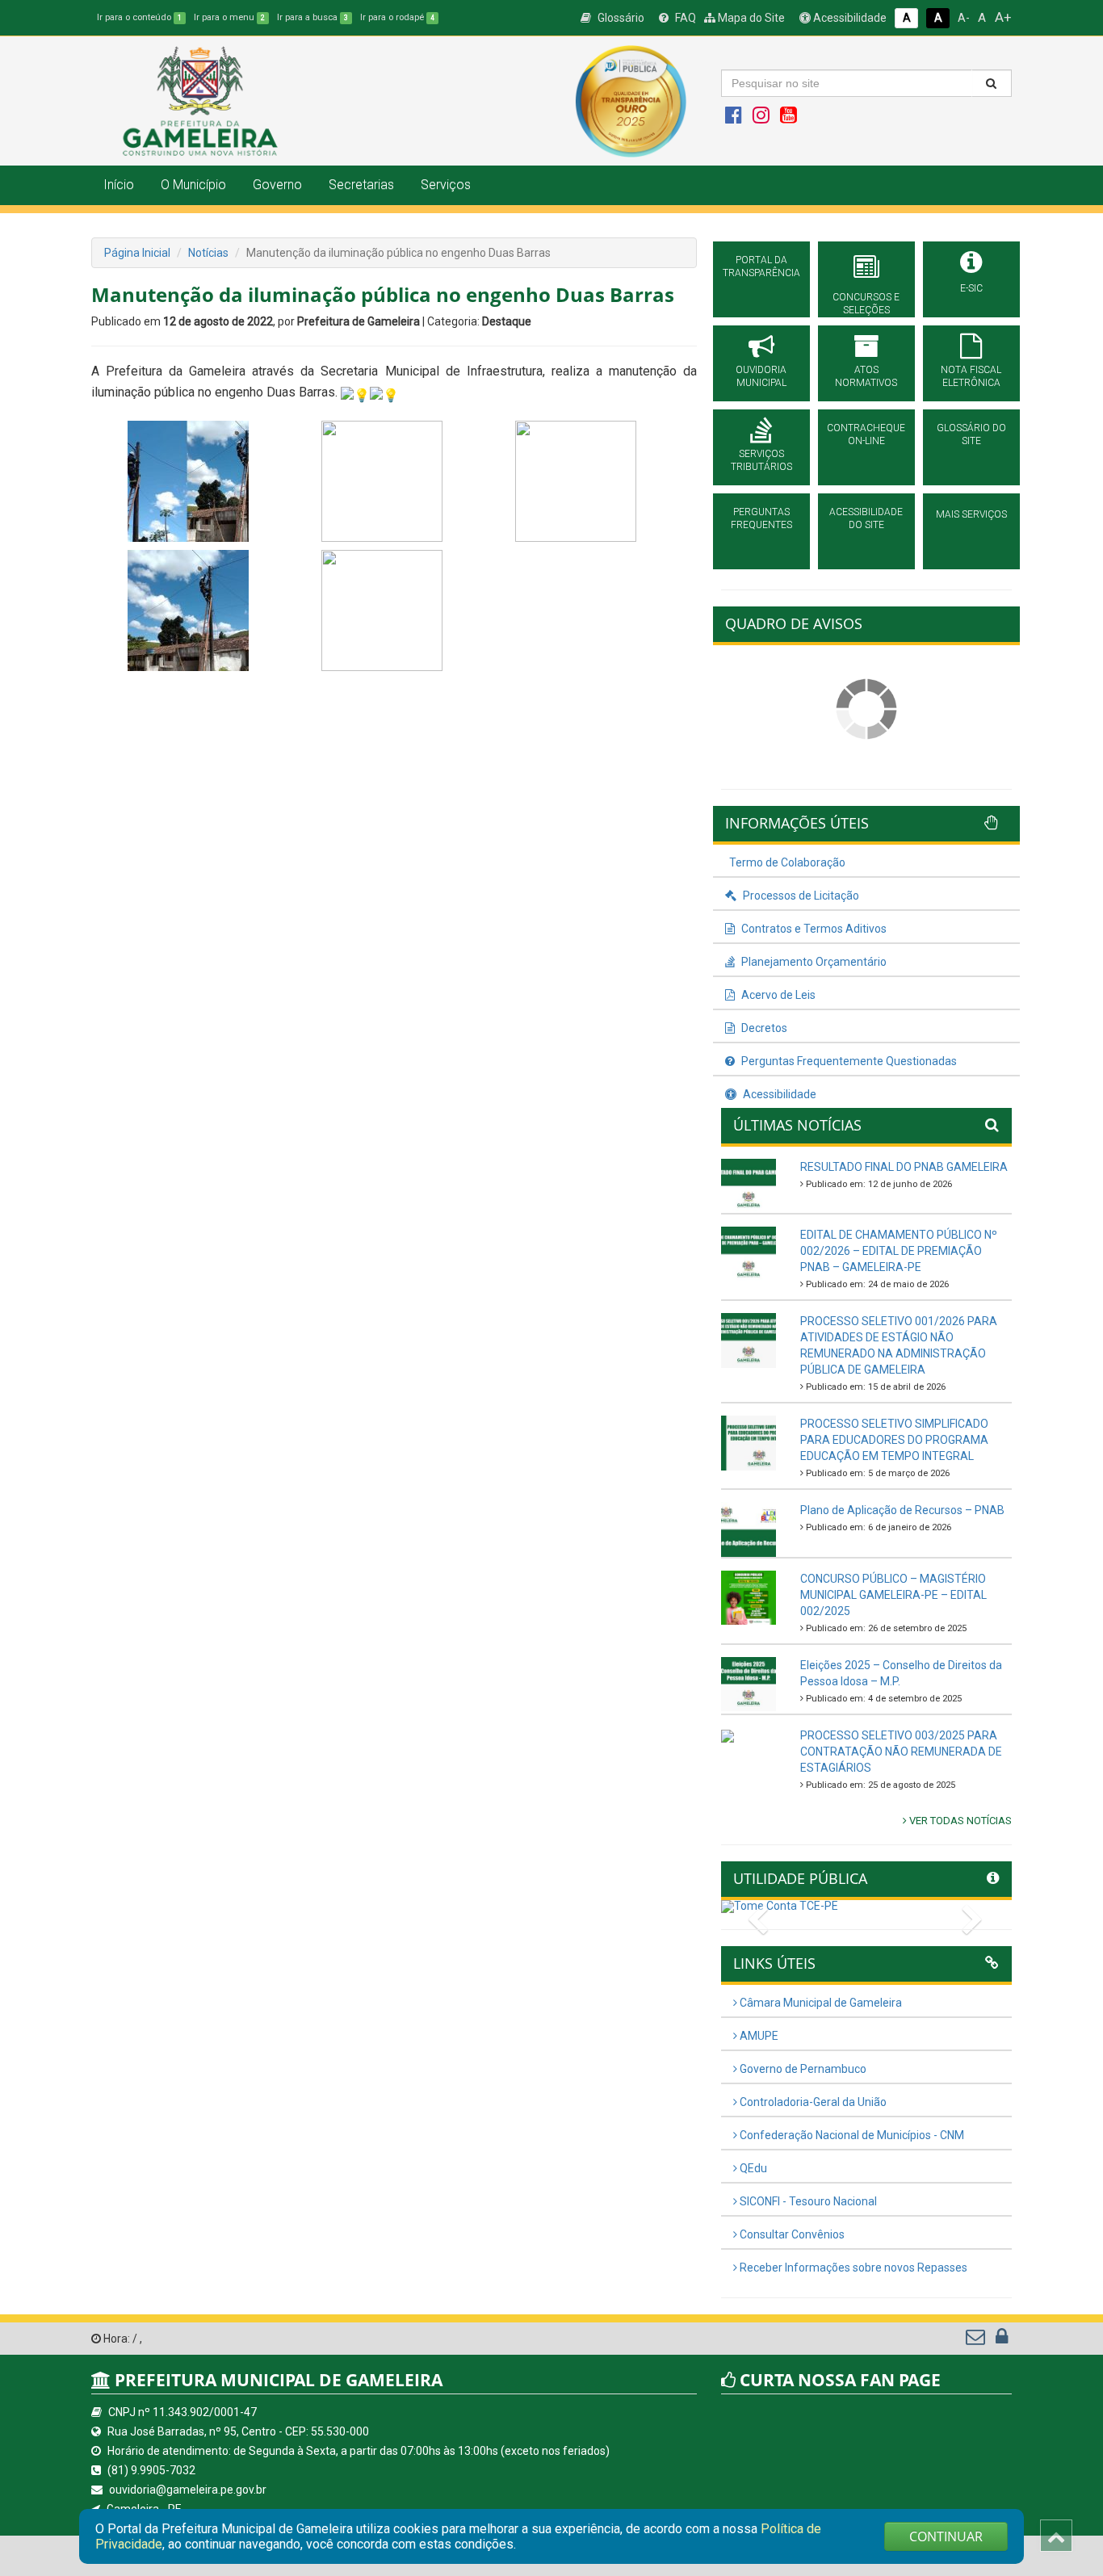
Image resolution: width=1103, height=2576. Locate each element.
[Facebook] (734, 119)
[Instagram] (761, 119)
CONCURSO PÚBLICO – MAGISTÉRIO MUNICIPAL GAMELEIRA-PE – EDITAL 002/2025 (893, 1595)
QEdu (752, 2168)
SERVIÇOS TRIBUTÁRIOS (761, 460)
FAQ (684, 18)
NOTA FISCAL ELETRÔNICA (971, 376)
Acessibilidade (849, 18)
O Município (193, 185)
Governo (277, 185)
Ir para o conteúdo (139, 17)
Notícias (208, 253)
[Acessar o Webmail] (977, 2340)
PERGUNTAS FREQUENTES (761, 518)
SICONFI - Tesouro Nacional (807, 2201)
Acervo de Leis (777, 995)
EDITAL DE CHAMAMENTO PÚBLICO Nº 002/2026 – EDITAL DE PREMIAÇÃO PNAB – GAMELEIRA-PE (899, 1251)
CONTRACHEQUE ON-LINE (866, 434)
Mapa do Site (750, 18)
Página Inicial (137, 253)
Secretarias (361, 185)
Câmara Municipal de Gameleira (820, 2003)
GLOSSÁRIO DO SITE (971, 434)
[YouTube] (788, 119)
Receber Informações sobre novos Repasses (852, 2268)
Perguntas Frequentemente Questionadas (848, 1061)
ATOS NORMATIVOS (866, 376)
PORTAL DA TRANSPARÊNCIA (761, 266)
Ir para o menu (229, 17)
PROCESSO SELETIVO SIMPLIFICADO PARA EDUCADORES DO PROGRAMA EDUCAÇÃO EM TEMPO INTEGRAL (894, 1440)
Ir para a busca (312, 17)
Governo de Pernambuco (802, 2069)
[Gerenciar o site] (1002, 2340)
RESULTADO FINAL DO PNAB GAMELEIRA (904, 1167)
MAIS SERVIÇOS (971, 514)
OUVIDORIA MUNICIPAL (761, 376)
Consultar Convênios (791, 2234)
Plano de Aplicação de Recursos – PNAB (902, 1510)
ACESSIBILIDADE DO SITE (866, 518)
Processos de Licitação (800, 896)
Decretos (763, 1028)
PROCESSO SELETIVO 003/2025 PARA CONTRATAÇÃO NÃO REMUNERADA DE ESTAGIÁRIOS (901, 1752)
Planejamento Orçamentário (813, 962)
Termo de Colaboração (787, 862)
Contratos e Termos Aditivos (813, 929)
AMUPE (758, 2036)
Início (119, 185)
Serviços (446, 185)
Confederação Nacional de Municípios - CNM (851, 2135)
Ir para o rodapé (397, 17)
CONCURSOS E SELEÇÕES (866, 304)
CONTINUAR (946, 2536)
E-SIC (971, 288)
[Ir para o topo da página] (1056, 2536)
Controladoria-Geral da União (812, 2102)
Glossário (620, 18)
